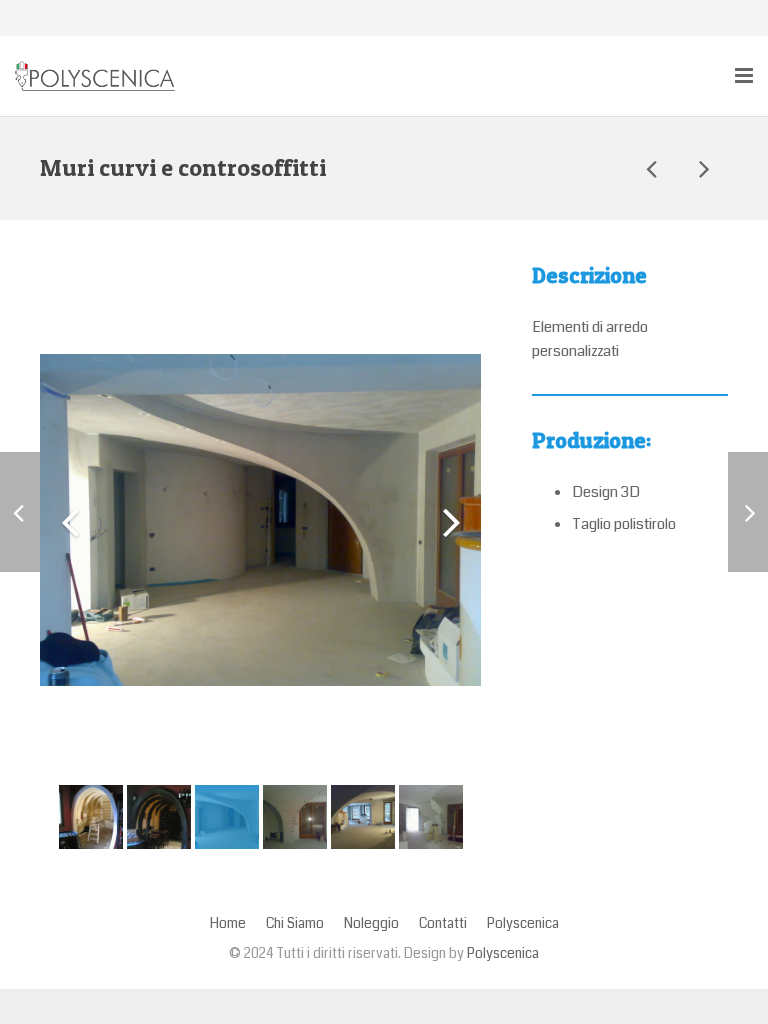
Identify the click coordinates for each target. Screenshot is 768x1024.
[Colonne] (653, 168)
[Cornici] (703, 168)
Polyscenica (503, 953)
